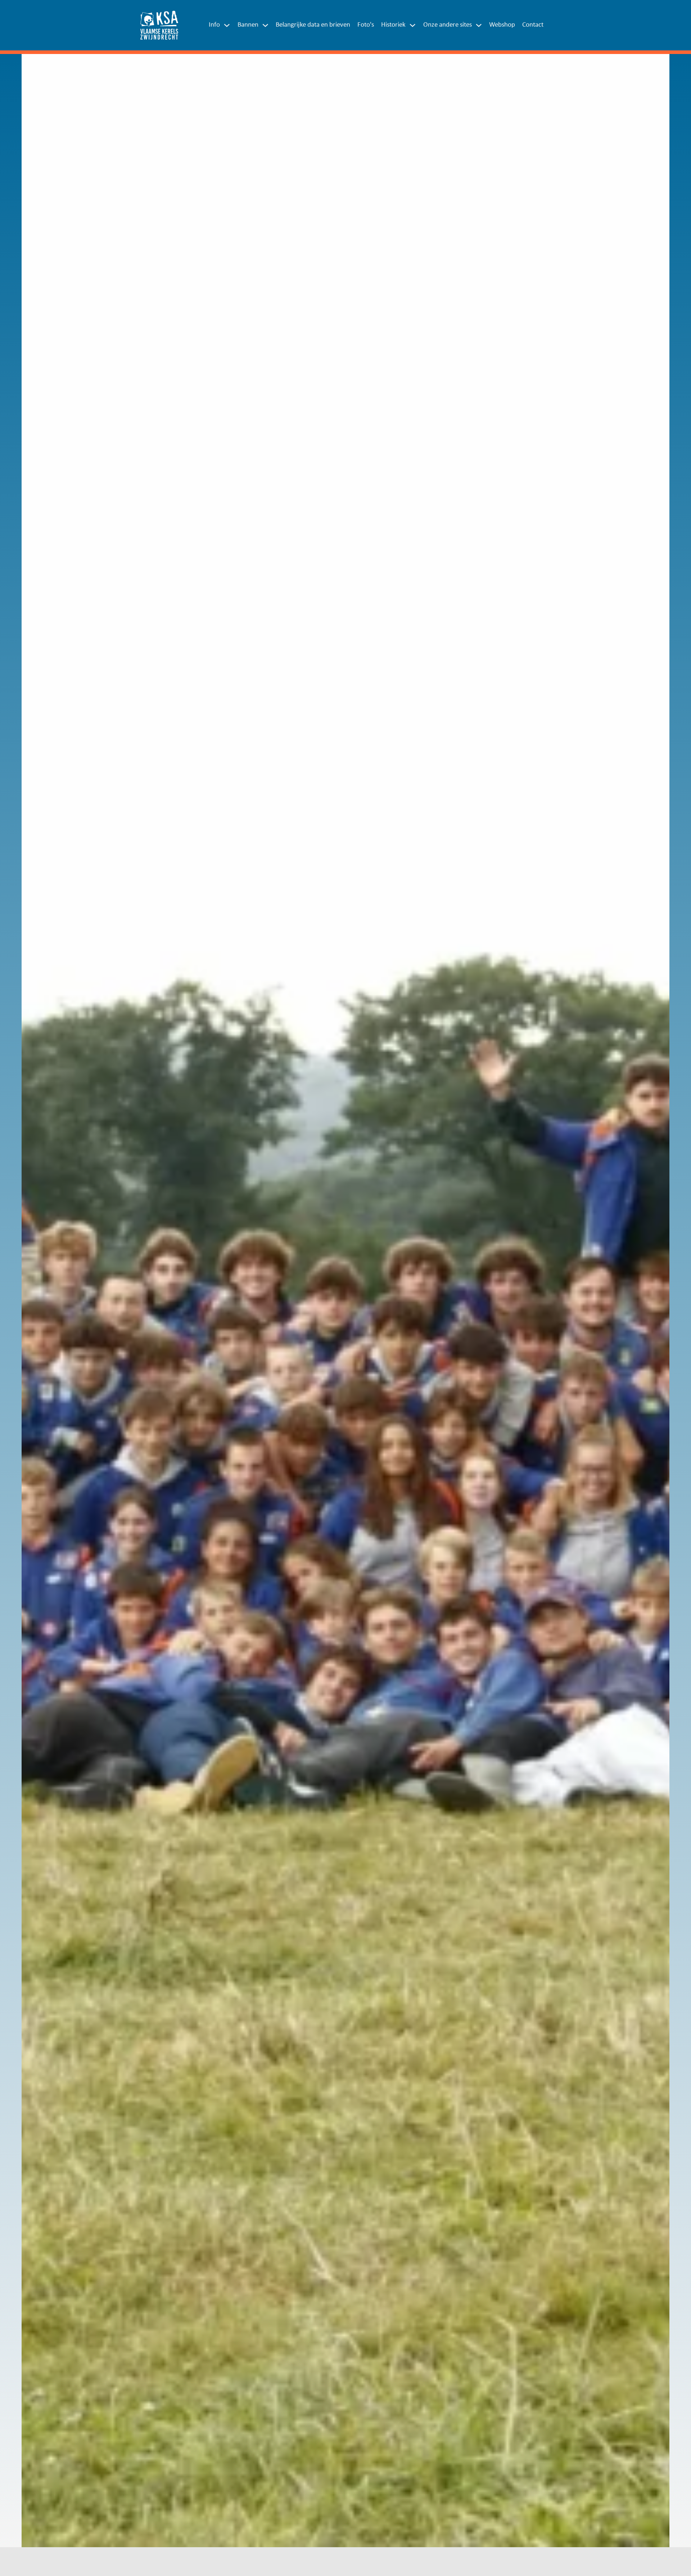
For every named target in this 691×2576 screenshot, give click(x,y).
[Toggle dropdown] (227, 25)
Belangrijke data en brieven (313, 25)
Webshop (502, 25)
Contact (533, 25)
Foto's (366, 25)
